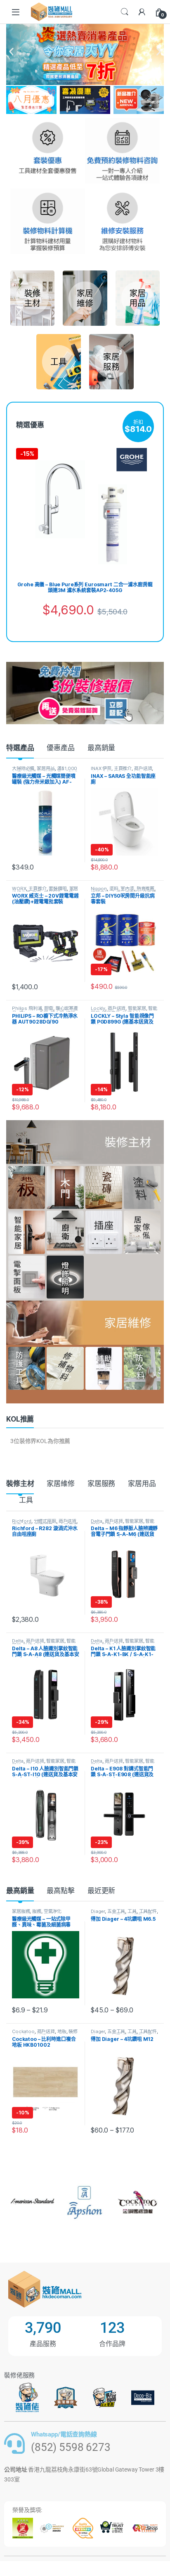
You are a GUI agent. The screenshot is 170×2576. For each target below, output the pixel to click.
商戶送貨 (143, 768)
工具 (26, 1500)
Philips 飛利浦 (27, 1008)
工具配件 (148, 1911)
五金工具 (116, 1911)
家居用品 (46, 768)
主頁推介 (123, 768)
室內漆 (127, 889)
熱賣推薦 (145, 889)
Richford (22, 1521)
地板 (62, 2031)
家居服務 (101, 1484)
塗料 (114, 889)
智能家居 (137, 1008)
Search (125, 12)
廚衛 (49, 1008)
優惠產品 (60, 748)
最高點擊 (60, 1891)
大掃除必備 (23, 768)
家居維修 (60, 1484)
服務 (37, 1911)
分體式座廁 (45, 1521)
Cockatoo (23, 2031)
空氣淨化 (53, 1911)
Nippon (99, 889)
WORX (19, 889)
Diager (98, 1911)
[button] (11, 52)
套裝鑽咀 (58, 889)
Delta (97, 1521)
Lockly (98, 1008)
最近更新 (101, 1891)
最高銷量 (101, 748)
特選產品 (20, 748)
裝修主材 (20, 1484)
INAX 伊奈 (101, 768)
